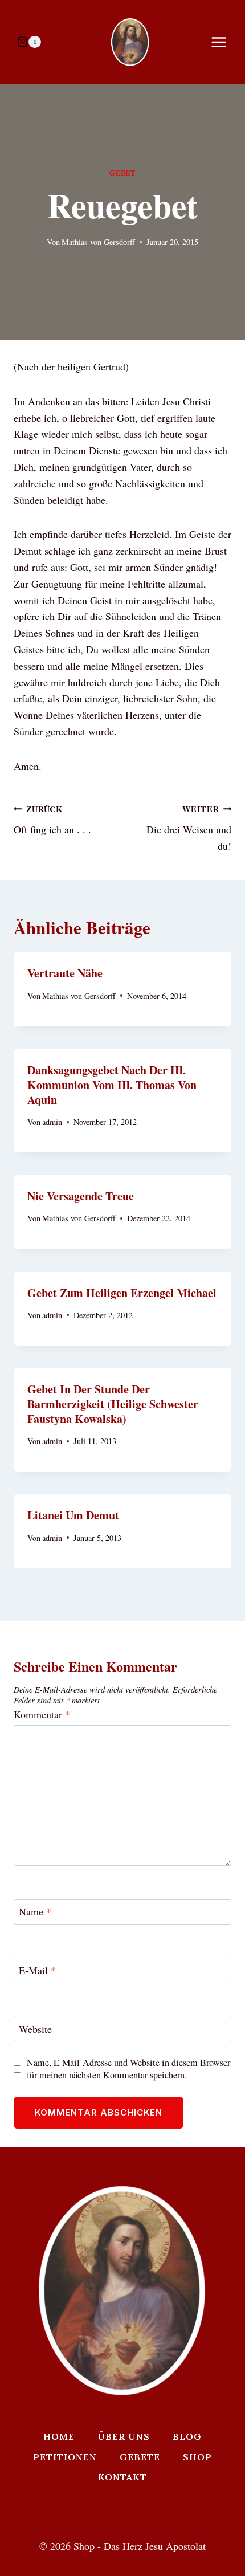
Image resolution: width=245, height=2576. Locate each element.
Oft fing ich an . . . (52, 820)
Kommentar (42, 1715)
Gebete (140, 2457)
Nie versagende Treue (81, 1196)
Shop (197, 2457)
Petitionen (65, 2457)
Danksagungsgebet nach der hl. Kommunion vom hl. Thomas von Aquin (112, 1085)
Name (35, 1912)
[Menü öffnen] (224, 42)
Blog (187, 2436)
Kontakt (122, 2477)
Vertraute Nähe (65, 973)
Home (59, 2436)
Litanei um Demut (73, 1515)
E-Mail (37, 1970)
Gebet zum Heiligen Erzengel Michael (122, 1293)
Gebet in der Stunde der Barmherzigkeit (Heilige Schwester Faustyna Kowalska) (113, 1404)
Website (35, 2029)
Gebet (122, 173)
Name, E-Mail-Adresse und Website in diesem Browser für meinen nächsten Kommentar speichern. (128, 2069)
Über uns (124, 2436)
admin (52, 1122)
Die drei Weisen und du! (189, 828)
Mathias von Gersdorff (98, 242)
